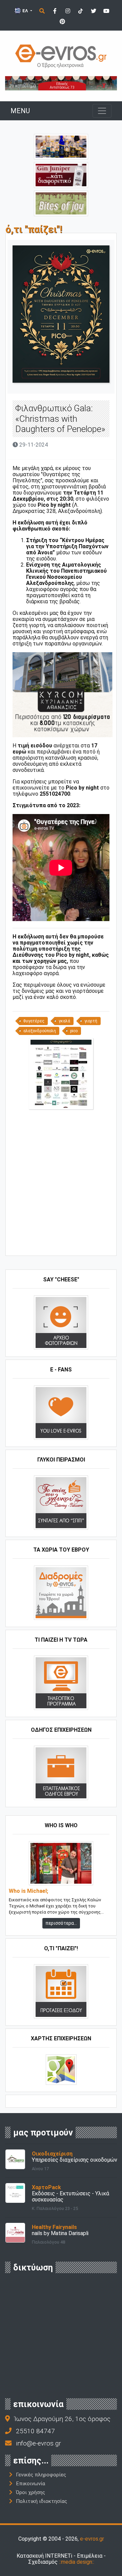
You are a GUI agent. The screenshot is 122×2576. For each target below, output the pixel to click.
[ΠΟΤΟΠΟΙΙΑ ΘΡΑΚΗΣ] (61, 175)
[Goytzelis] (61, 83)
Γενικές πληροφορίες (41, 2475)
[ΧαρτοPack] (15, 2192)
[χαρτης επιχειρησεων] (61, 2069)
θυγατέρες (34, 1021)
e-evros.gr (92, 2539)
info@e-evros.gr (38, 2443)
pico (74, 1031)
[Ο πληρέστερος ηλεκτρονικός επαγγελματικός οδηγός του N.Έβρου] (61, 56)
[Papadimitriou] (61, 146)
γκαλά (64, 1021)
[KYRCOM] (63, 694)
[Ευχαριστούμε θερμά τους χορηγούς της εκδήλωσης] (61, 1073)
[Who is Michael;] (61, 1863)
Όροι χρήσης (30, 2492)
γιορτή (91, 1021)
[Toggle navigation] (102, 111)
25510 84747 (35, 2431)
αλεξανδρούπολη (40, 1031)
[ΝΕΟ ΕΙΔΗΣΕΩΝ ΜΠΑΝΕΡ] (67, 1244)
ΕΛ (25, 11)
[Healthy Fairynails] (15, 2232)
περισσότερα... (61, 1923)
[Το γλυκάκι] (61, 203)
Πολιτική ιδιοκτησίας (42, 2501)
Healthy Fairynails (54, 2227)
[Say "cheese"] (61, 1322)
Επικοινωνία (30, 2484)
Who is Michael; (28, 1891)
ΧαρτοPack (46, 2187)
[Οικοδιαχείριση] (15, 2159)
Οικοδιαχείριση (52, 2154)
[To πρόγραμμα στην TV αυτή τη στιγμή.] (61, 1682)
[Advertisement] (61, 1185)
